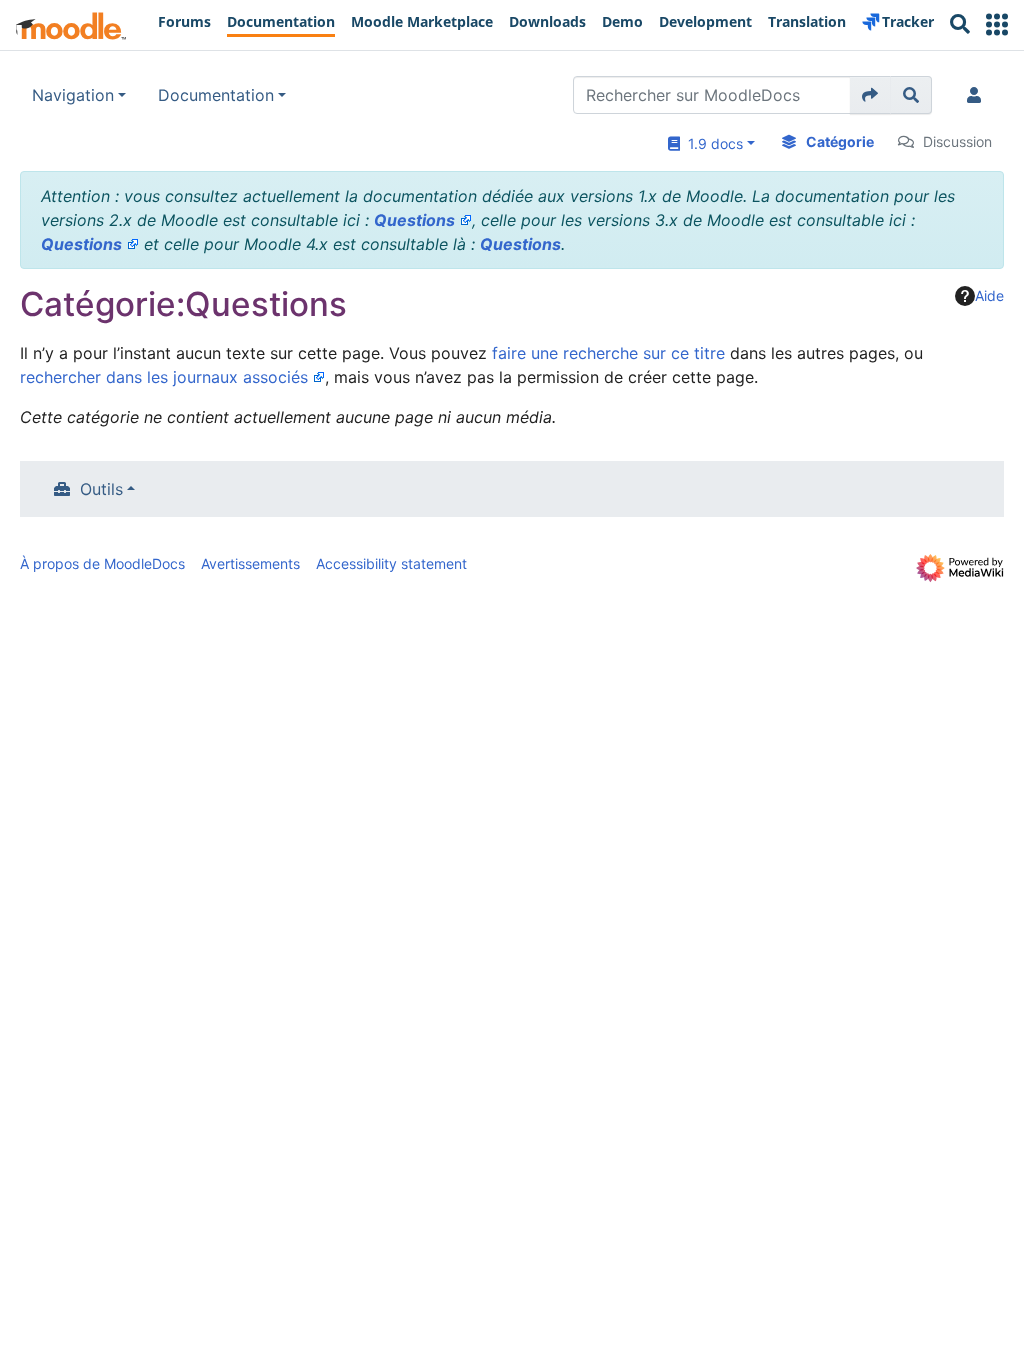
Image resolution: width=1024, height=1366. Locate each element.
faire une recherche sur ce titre (608, 353)
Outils (101, 489)
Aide (989, 295)
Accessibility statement (391, 563)
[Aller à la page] (870, 95)
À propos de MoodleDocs (102, 563)
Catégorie (840, 141)
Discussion (957, 141)
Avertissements (250, 563)
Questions (414, 220)
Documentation (216, 95)
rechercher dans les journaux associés (164, 377)
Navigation (73, 95)
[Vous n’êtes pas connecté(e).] (978, 95)
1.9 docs (711, 143)
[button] (997, 24)
